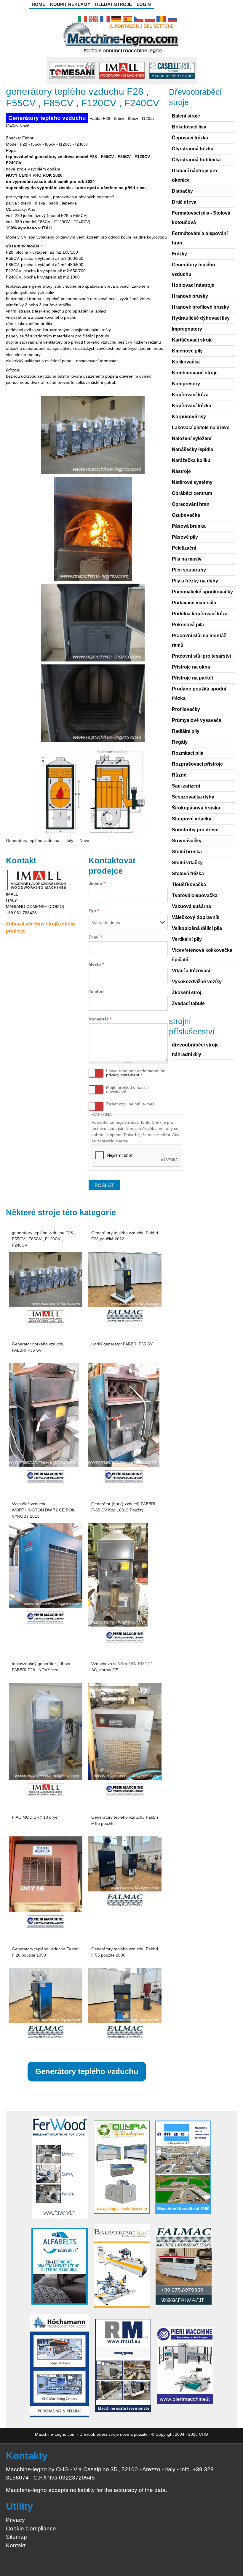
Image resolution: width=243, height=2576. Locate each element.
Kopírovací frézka (192, 406)
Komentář (100, 1019)
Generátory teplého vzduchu (47, 118)
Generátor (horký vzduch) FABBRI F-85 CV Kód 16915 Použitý (123, 1507)
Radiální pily (186, 731)
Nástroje (181, 471)
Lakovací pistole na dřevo (201, 428)
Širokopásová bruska (196, 808)
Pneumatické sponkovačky (202, 592)
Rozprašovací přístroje (197, 764)
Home (39, 4)
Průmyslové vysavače (197, 720)
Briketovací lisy (189, 127)
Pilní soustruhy (189, 570)
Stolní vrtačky (187, 863)
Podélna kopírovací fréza (200, 614)
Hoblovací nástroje (193, 285)
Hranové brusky (190, 296)
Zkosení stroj (187, 992)
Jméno (97, 883)
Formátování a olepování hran (200, 238)
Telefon (96, 991)
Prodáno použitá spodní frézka (199, 694)
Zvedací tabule (188, 1003)
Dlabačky (182, 191)
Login (144, 4)
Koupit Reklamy (70, 4)
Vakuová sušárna (191, 906)
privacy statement (123, 1075)
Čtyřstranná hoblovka (196, 160)
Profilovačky (186, 709)
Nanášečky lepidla (192, 449)
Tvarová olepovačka (195, 895)
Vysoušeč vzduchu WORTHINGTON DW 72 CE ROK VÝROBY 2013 (43, 1510)
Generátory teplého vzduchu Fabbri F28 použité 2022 (125, 1236)
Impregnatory (187, 329)
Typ (94, 911)
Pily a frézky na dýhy (195, 581)
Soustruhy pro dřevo (195, 830)
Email (95, 937)
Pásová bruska (189, 526)
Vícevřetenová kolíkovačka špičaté (202, 955)
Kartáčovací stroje (192, 340)
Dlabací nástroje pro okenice (195, 175)
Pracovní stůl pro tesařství (201, 656)
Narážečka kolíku (191, 460)
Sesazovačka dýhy (193, 797)
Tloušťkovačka (189, 884)
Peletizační (184, 548)
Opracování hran (191, 504)
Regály (180, 742)
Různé (179, 775)
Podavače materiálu (194, 603)
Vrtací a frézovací (191, 971)
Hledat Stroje (113, 4)
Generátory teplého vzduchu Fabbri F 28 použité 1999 (45, 1952)
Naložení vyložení (192, 438)
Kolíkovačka (186, 362)
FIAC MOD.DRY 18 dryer (35, 1817)
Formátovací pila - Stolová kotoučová (201, 218)
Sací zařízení (186, 786)
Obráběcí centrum (192, 493)
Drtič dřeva (184, 202)
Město (96, 964)
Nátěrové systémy (192, 482)
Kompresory (186, 384)
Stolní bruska (187, 852)
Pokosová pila (188, 625)
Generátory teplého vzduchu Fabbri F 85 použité (125, 1820)
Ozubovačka (186, 515)
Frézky (179, 254)
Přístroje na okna (191, 667)
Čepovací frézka (190, 138)
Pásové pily (185, 537)
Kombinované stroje (195, 373)
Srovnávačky (187, 841)
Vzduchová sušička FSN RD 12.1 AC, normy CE (122, 1667)
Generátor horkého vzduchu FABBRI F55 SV (38, 1347)
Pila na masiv (187, 559)
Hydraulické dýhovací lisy (201, 318)
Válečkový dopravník (196, 917)
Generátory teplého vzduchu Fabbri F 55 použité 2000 (125, 1952)
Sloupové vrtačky (192, 819)
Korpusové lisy (189, 417)
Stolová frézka (188, 874)
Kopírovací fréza (190, 395)
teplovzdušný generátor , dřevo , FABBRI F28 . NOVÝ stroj (42, 1667)
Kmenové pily (187, 351)
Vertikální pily (187, 939)
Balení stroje (186, 116)
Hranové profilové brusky (200, 307)
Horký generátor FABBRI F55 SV (122, 1344)
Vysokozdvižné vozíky (197, 982)
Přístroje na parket (192, 678)
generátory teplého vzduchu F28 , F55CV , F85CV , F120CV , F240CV (44, 1239)
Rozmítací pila (188, 753)
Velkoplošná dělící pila (197, 928)
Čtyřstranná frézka (193, 149)
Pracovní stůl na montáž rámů (199, 640)
